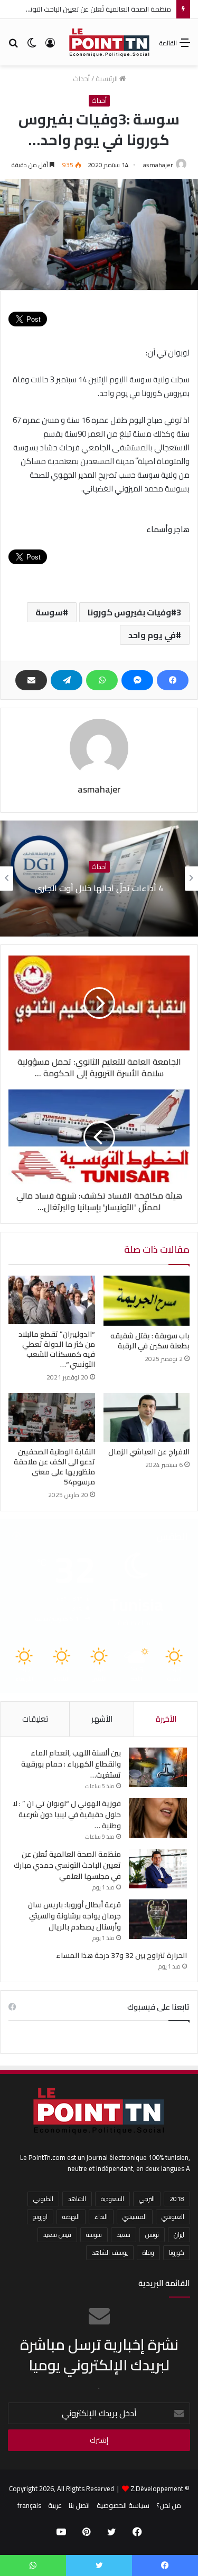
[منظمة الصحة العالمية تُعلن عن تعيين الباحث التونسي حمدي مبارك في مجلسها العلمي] (158, 1869)
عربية (55, 2505)
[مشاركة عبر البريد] (31, 680)
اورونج (40, 2217)
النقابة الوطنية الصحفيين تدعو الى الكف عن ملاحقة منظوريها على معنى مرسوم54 (54, 1467)
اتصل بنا (79, 2505)
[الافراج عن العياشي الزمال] (147, 1417)
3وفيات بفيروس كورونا (134, 612)
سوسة (49, 612)
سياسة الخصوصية (123, 2505)
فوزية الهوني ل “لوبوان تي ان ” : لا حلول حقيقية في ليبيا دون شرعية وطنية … (67, 1815)
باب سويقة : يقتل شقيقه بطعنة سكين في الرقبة (150, 1341)
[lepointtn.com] (110, 42)
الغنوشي (173, 2217)
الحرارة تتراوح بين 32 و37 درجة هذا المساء (121, 1955)
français (29, 2505)
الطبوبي (43, 2199)
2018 (177, 2199)
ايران (179, 2235)
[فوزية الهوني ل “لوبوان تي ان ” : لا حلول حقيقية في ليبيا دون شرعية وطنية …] (158, 1818)
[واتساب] (102, 680)
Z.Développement (157, 2488)
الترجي (147, 2199)
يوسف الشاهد (110, 2252)
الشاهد (77, 2199)
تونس (152, 2235)
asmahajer (158, 165)
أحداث (81, 79)
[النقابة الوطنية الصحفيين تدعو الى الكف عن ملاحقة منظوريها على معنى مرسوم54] (52, 1417)
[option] (99, 879)
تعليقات (35, 1719)
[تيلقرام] (67, 680)
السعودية (112, 2199)
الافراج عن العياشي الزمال (149, 1452)
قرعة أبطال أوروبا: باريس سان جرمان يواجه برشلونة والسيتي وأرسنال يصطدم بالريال (74, 1916)
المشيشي (135, 2217)
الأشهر (102, 1719)
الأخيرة (166, 1719)
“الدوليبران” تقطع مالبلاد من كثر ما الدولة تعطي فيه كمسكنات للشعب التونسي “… (57, 1349)
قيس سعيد (57, 2235)
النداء (101, 2217)
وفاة (148, 2252)
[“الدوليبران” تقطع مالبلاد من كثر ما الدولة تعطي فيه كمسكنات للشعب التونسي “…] (52, 1300)
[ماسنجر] (137, 680)
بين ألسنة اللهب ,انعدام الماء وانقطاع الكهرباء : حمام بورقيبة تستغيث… (71, 1764)
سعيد (124, 2235)
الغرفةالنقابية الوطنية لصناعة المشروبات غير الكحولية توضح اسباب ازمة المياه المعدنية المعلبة (99, 888)
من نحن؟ (169, 2505)
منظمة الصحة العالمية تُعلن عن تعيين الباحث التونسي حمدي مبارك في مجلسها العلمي (67, 1865)
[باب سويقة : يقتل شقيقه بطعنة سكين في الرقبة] (147, 1301)
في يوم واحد (152, 635)
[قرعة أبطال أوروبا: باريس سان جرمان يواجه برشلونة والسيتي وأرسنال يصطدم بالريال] (158, 1919)
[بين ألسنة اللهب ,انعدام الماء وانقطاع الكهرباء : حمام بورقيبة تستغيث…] (158, 1767)
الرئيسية (107, 79)
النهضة (71, 2217)
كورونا (177, 2252)
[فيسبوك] (173, 680)
